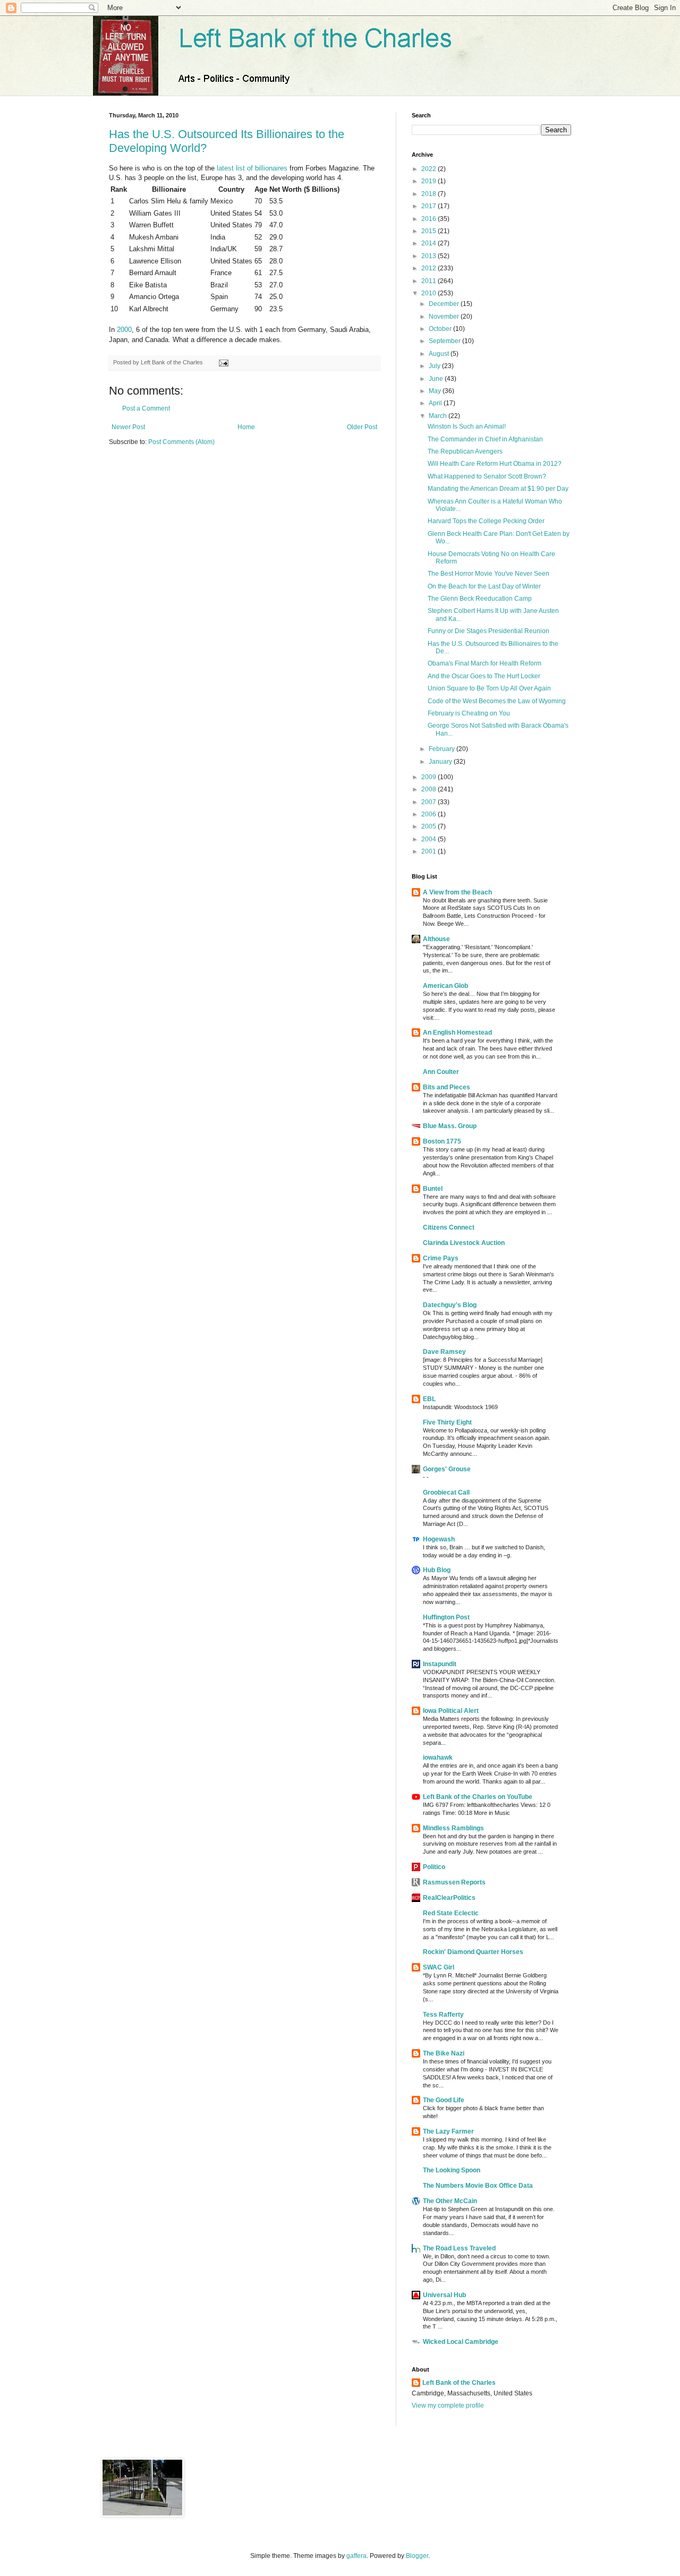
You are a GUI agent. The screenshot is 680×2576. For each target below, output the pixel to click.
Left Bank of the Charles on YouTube (478, 1797)
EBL (429, 1399)
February (443, 749)
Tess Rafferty (443, 2015)
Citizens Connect (449, 1227)
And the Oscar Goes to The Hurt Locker (484, 676)
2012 (430, 268)
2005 (430, 826)
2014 (430, 243)
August (440, 354)
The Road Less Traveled (459, 2248)
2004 (430, 839)
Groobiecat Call (446, 1492)
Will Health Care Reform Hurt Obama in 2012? (495, 464)
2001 (430, 851)
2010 (430, 293)
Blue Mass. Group (450, 1126)
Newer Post (128, 427)
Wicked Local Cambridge (461, 2342)
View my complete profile (448, 2406)
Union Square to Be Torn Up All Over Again (489, 688)
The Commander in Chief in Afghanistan (485, 439)
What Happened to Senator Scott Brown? (487, 476)
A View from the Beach (457, 892)
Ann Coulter (441, 1072)
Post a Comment (146, 408)
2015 (430, 231)
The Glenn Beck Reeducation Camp (480, 599)
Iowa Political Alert (451, 1711)
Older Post (362, 427)
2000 (124, 330)
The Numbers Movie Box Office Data (478, 2186)
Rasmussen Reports (454, 1882)
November (445, 317)
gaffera (356, 2556)
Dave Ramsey (444, 1352)
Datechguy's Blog (450, 1305)
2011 (430, 281)
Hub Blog (437, 1570)
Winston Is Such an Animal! (467, 427)
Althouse (436, 939)
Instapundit (440, 1664)
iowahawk (438, 1758)
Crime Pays (441, 1258)
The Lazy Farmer (448, 2131)
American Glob (445, 986)
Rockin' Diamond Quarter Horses (473, 1952)
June (437, 379)
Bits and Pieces (447, 1087)
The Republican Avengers (465, 451)
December (445, 304)
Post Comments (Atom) (181, 442)
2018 (430, 194)
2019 (430, 181)
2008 (430, 789)
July (435, 366)
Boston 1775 (442, 1141)
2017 (430, 206)
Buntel (433, 1189)
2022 (430, 169)
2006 (430, 814)
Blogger (417, 2556)
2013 (430, 256)
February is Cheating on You (469, 713)
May (436, 391)
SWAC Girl (439, 1967)
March (439, 416)
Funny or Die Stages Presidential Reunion (488, 631)
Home (246, 427)
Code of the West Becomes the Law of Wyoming (497, 701)
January (441, 762)
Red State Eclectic (451, 1913)
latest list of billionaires (252, 168)
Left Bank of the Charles (459, 2383)
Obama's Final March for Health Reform (484, 663)
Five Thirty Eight (447, 1422)
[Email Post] (222, 362)
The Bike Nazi (444, 2053)
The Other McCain (450, 2201)
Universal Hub (444, 2295)
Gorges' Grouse (447, 1469)
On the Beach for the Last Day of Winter (484, 586)
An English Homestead (457, 1033)
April (436, 403)
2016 (430, 219)
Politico (434, 1867)
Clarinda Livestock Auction (464, 1243)
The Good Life (444, 2100)
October (441, 329)
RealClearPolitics (449, 1898)
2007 (430, 802)
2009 (430, 777)
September (445, 341)
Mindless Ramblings (453, 1828)
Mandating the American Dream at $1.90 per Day (498, 489)
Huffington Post (446, 1617)
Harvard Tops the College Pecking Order (486, 521)
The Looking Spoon (452, 2170)
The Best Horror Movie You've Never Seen (488, 574)
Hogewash (439, 1539)
